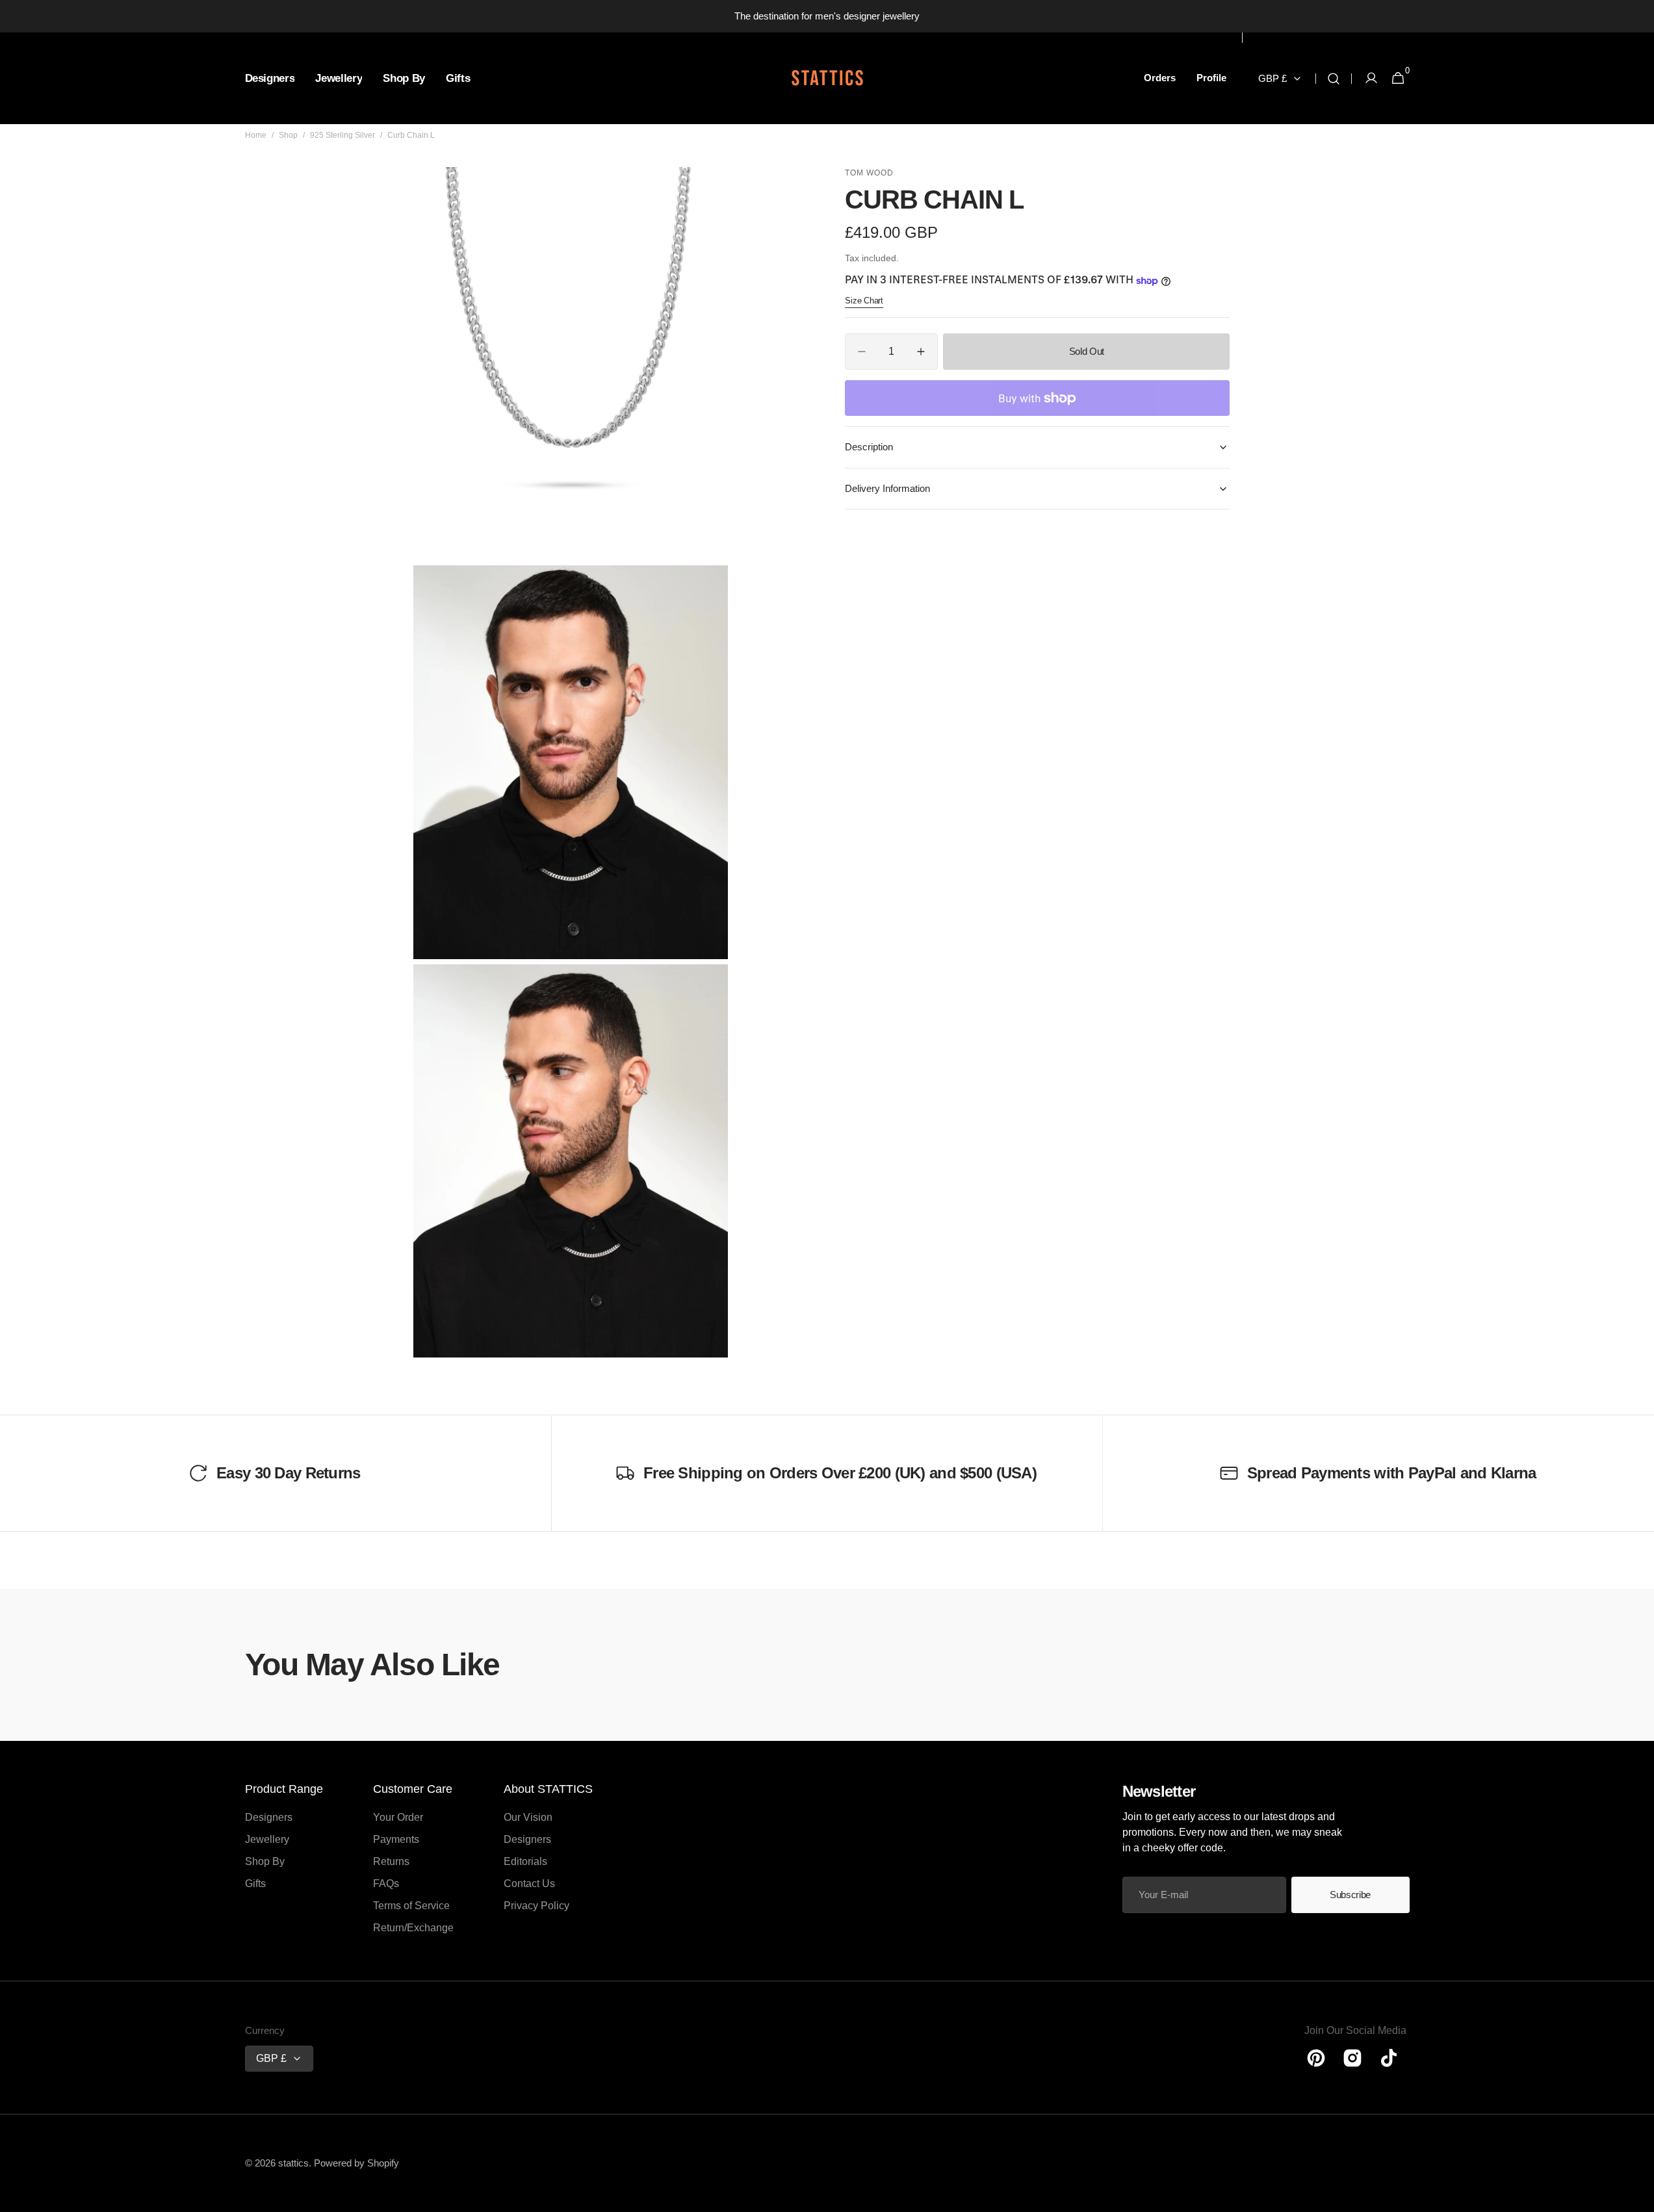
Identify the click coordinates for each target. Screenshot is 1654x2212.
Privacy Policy (536, 1906)
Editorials (525, 1861)
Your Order (398, 1817)
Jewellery (267, 1839)
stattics (293, 2163)
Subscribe (1350, 1895)
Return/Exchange (413, 1928)
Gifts (255, 1884)
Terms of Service (411, 1906)
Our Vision (528, 1817)
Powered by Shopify (356, 2163)
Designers (269, 1817)
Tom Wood (869, 173)
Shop (288, 135)
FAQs (386, 1884)
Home (256, 135)
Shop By (265, 1861)
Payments (396, 1839)
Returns (391, 1861)
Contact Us (529, 1884)
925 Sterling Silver (342, 135)
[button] (1334, 78)
